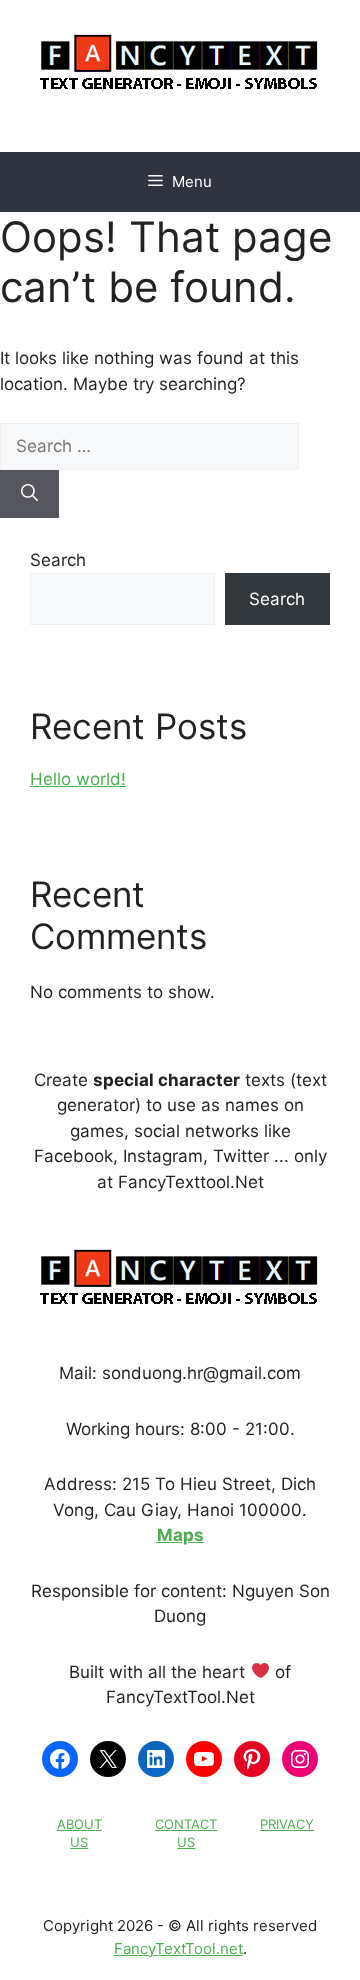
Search (58, 560)
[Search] (29, 494)
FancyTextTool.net (178, 1948)
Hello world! (78, 779)
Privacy (287, 1824)
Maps (180, 1535)
